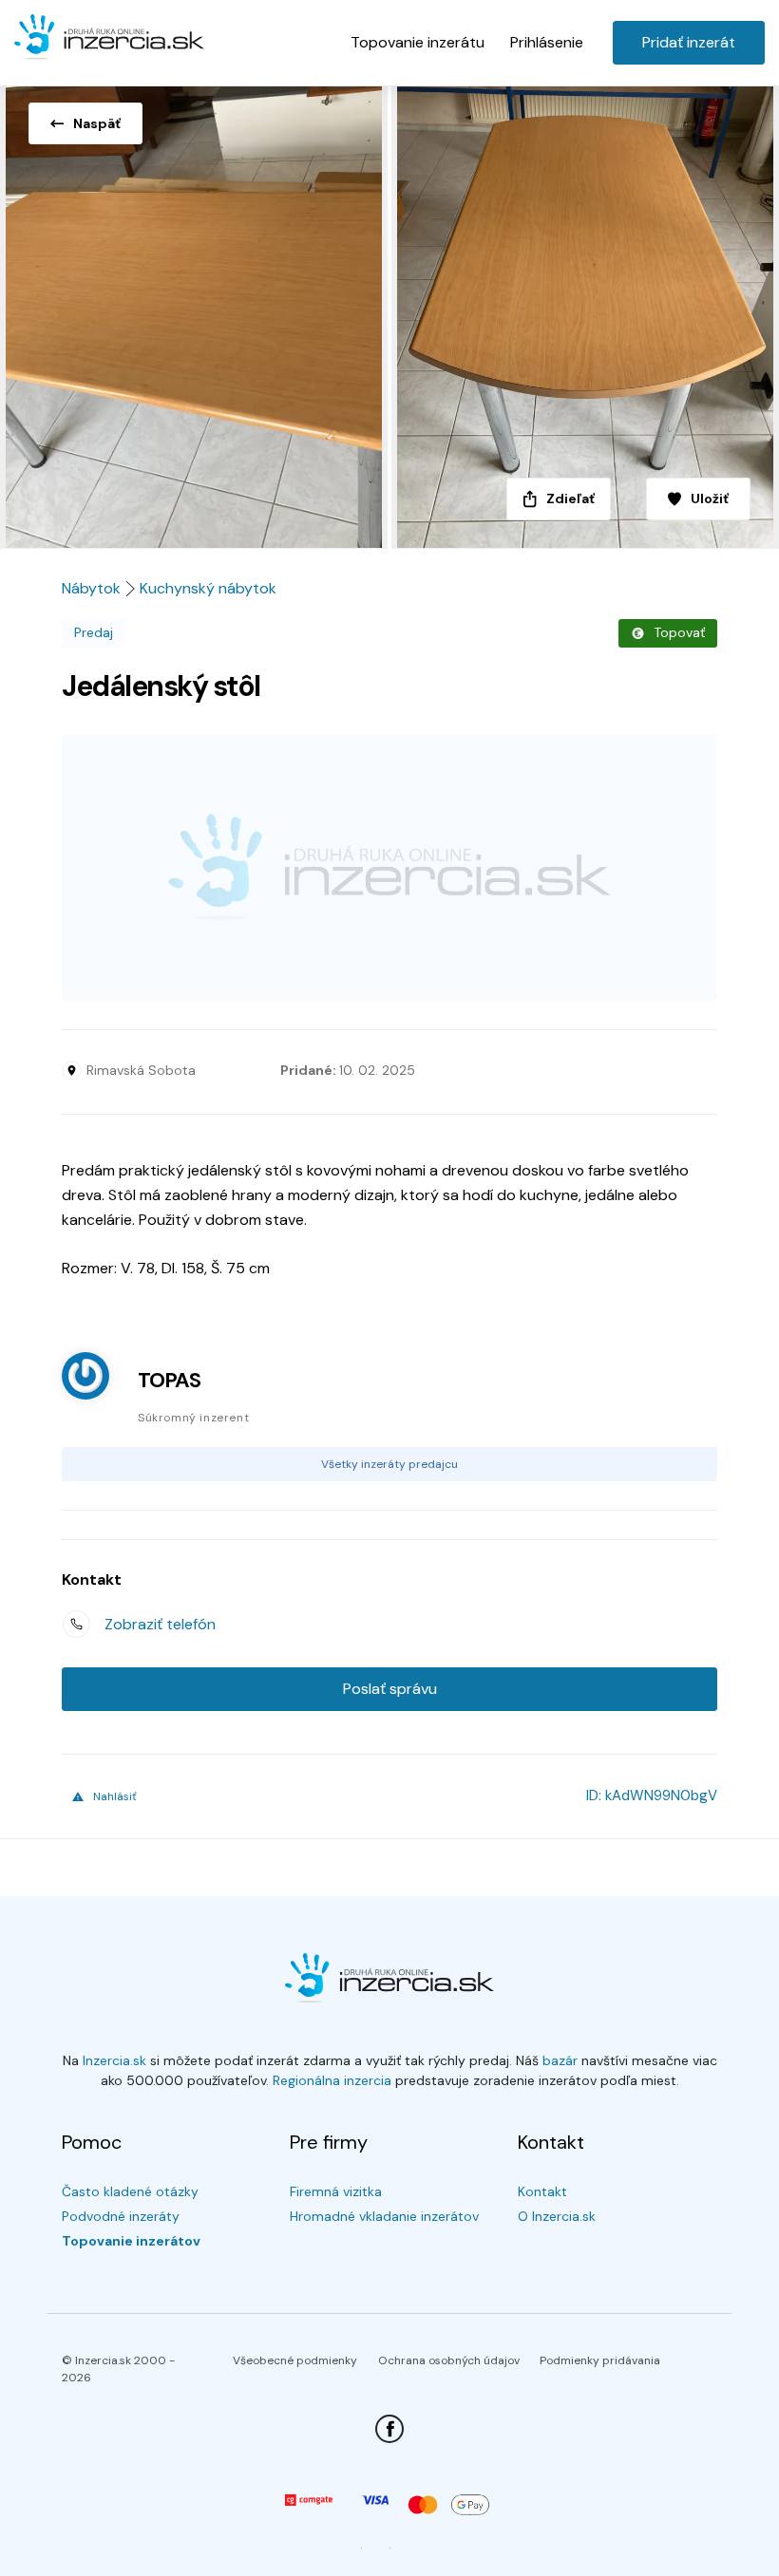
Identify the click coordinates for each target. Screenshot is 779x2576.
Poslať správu (390, 1689)
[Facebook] (389, 2429)
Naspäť (97, 123)
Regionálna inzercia (332, 2080)
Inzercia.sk (114, 2060)
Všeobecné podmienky (295, 2360)
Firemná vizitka (336, 2191)
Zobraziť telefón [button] (160, 1624)
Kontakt (542, 2191)
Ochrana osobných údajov (449, 2360)
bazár (560, 2060)
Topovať (679, 632)
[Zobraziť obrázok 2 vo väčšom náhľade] (584, 311)
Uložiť (710, 498)
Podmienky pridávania (600, 2360)
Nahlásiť (115, 1796)
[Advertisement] (389, 868)
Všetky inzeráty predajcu (389, 1464)
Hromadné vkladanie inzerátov (384, 2216)
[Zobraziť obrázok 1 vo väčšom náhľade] (195, 311)
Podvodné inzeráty (121, 2216)
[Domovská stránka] (109, 38)
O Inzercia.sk (557, 2216)
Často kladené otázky (130, 2191)
